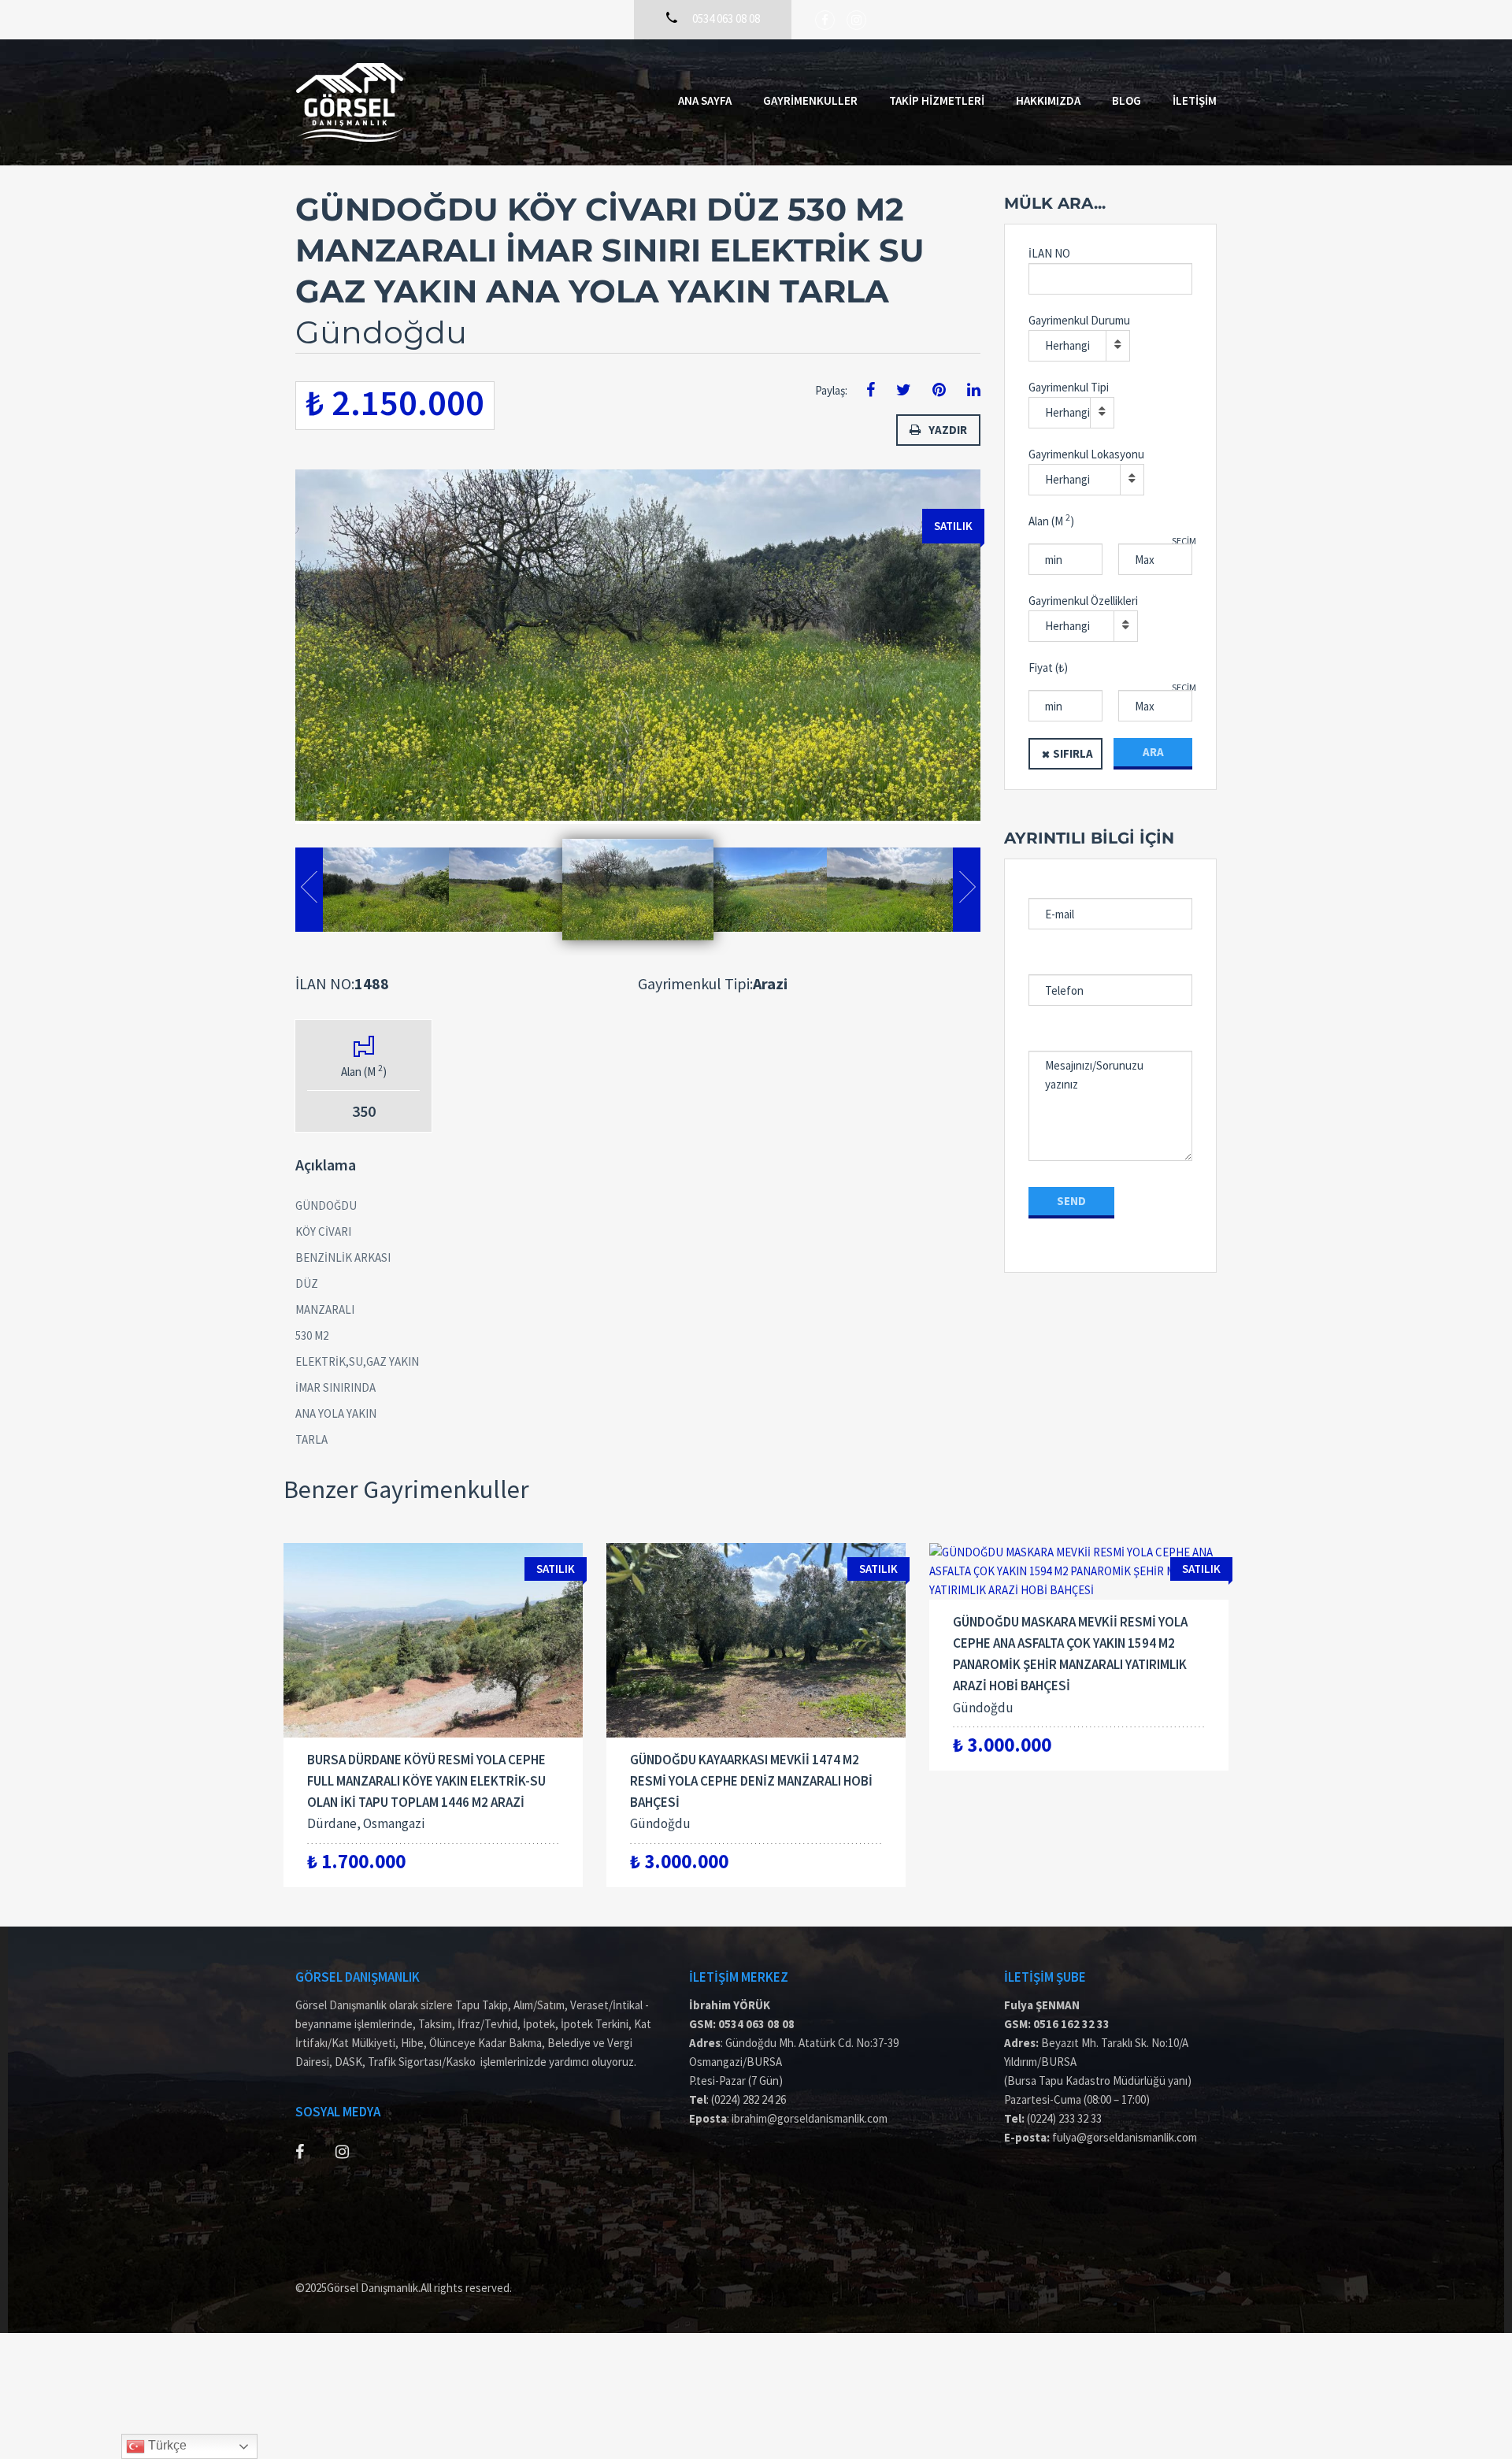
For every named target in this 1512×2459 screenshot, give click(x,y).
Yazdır (948, 430)
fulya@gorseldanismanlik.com (1125, 2137)
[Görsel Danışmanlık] (350, 102)
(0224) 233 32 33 (1064, 2118)
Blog (1127, 100)
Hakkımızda (1048, 100)
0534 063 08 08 (756, 2024)
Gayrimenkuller (810, 100)
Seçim (1184, 541)
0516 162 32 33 (1071, 2024)
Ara (1153, 752)
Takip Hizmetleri (937, 100)
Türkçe (166, 2445)
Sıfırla (1073, 753)
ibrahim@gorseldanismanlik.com (810, 2118)
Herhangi (1067, 345)
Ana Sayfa (705, 100)
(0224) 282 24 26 (749, 2099)
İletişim (1195, 100)
